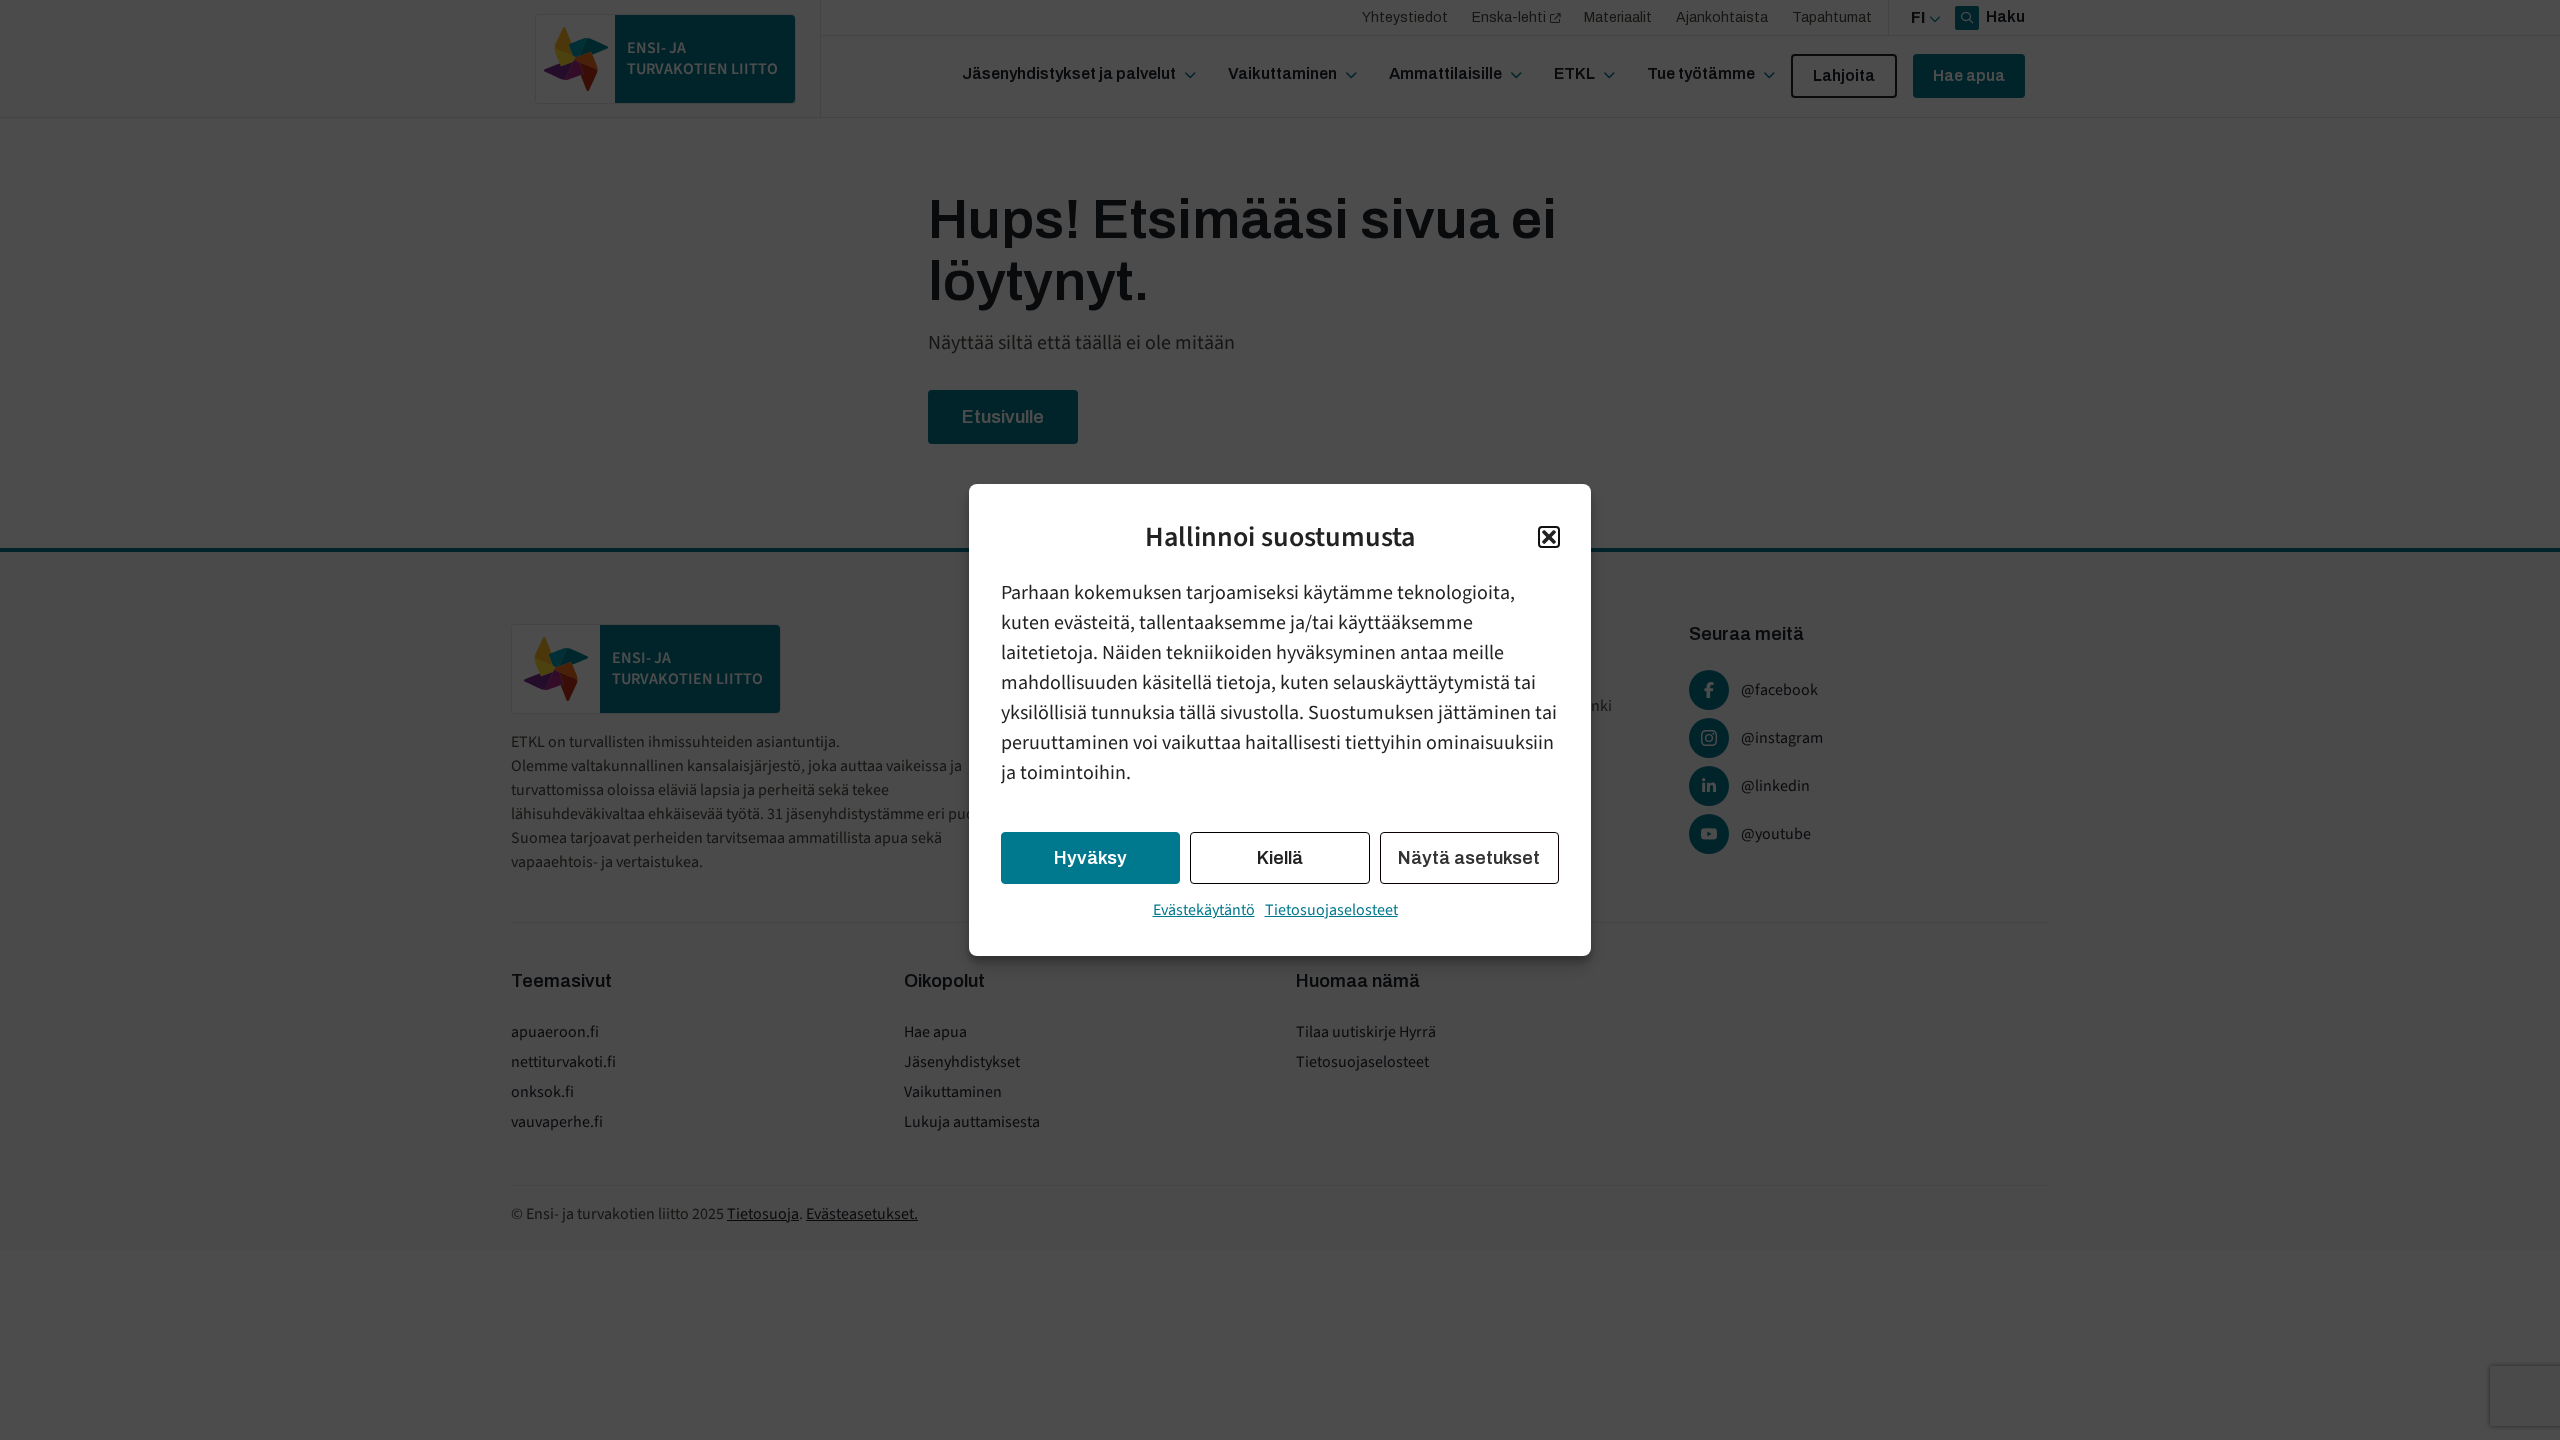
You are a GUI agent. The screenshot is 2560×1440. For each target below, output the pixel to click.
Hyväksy (1090, 858)
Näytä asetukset (1469, 858)
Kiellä (1280, 858)
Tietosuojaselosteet (1331, 910)
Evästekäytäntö (1204, 910)
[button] (1549, 537)
